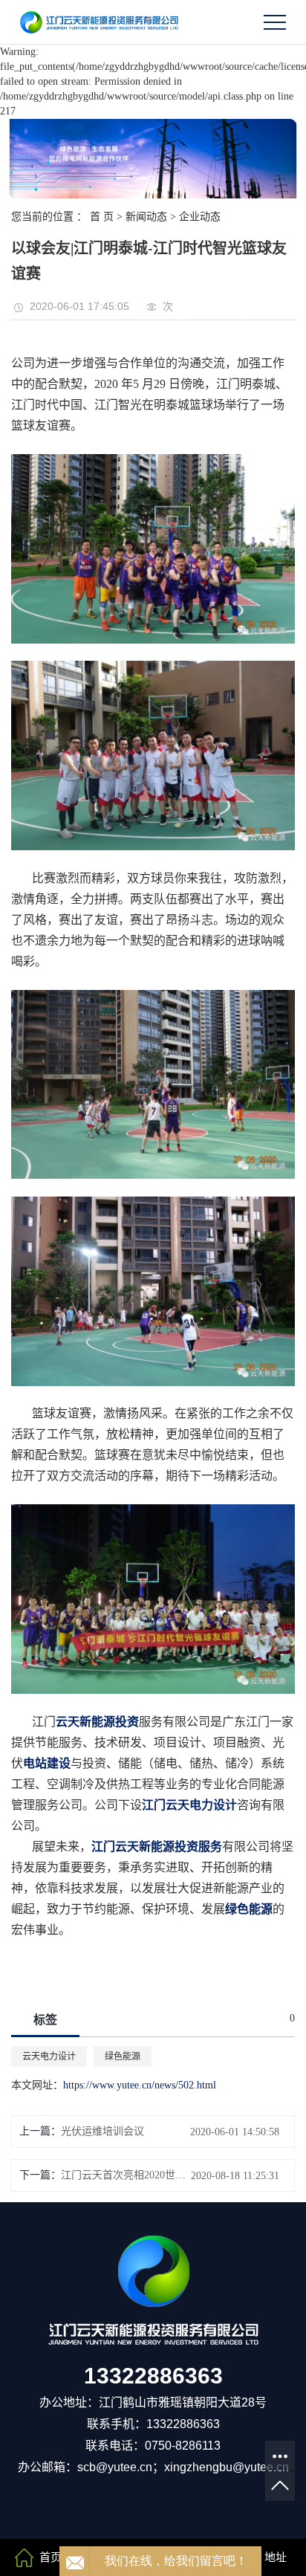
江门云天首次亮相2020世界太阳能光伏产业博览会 (128, 2175)
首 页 (102, 217)
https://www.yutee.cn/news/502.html (140, 2085)
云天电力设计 (49, 2056)
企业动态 (200, 217)
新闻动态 (146, 217)
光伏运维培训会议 (102, 2131)
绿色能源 (123, 2056)
